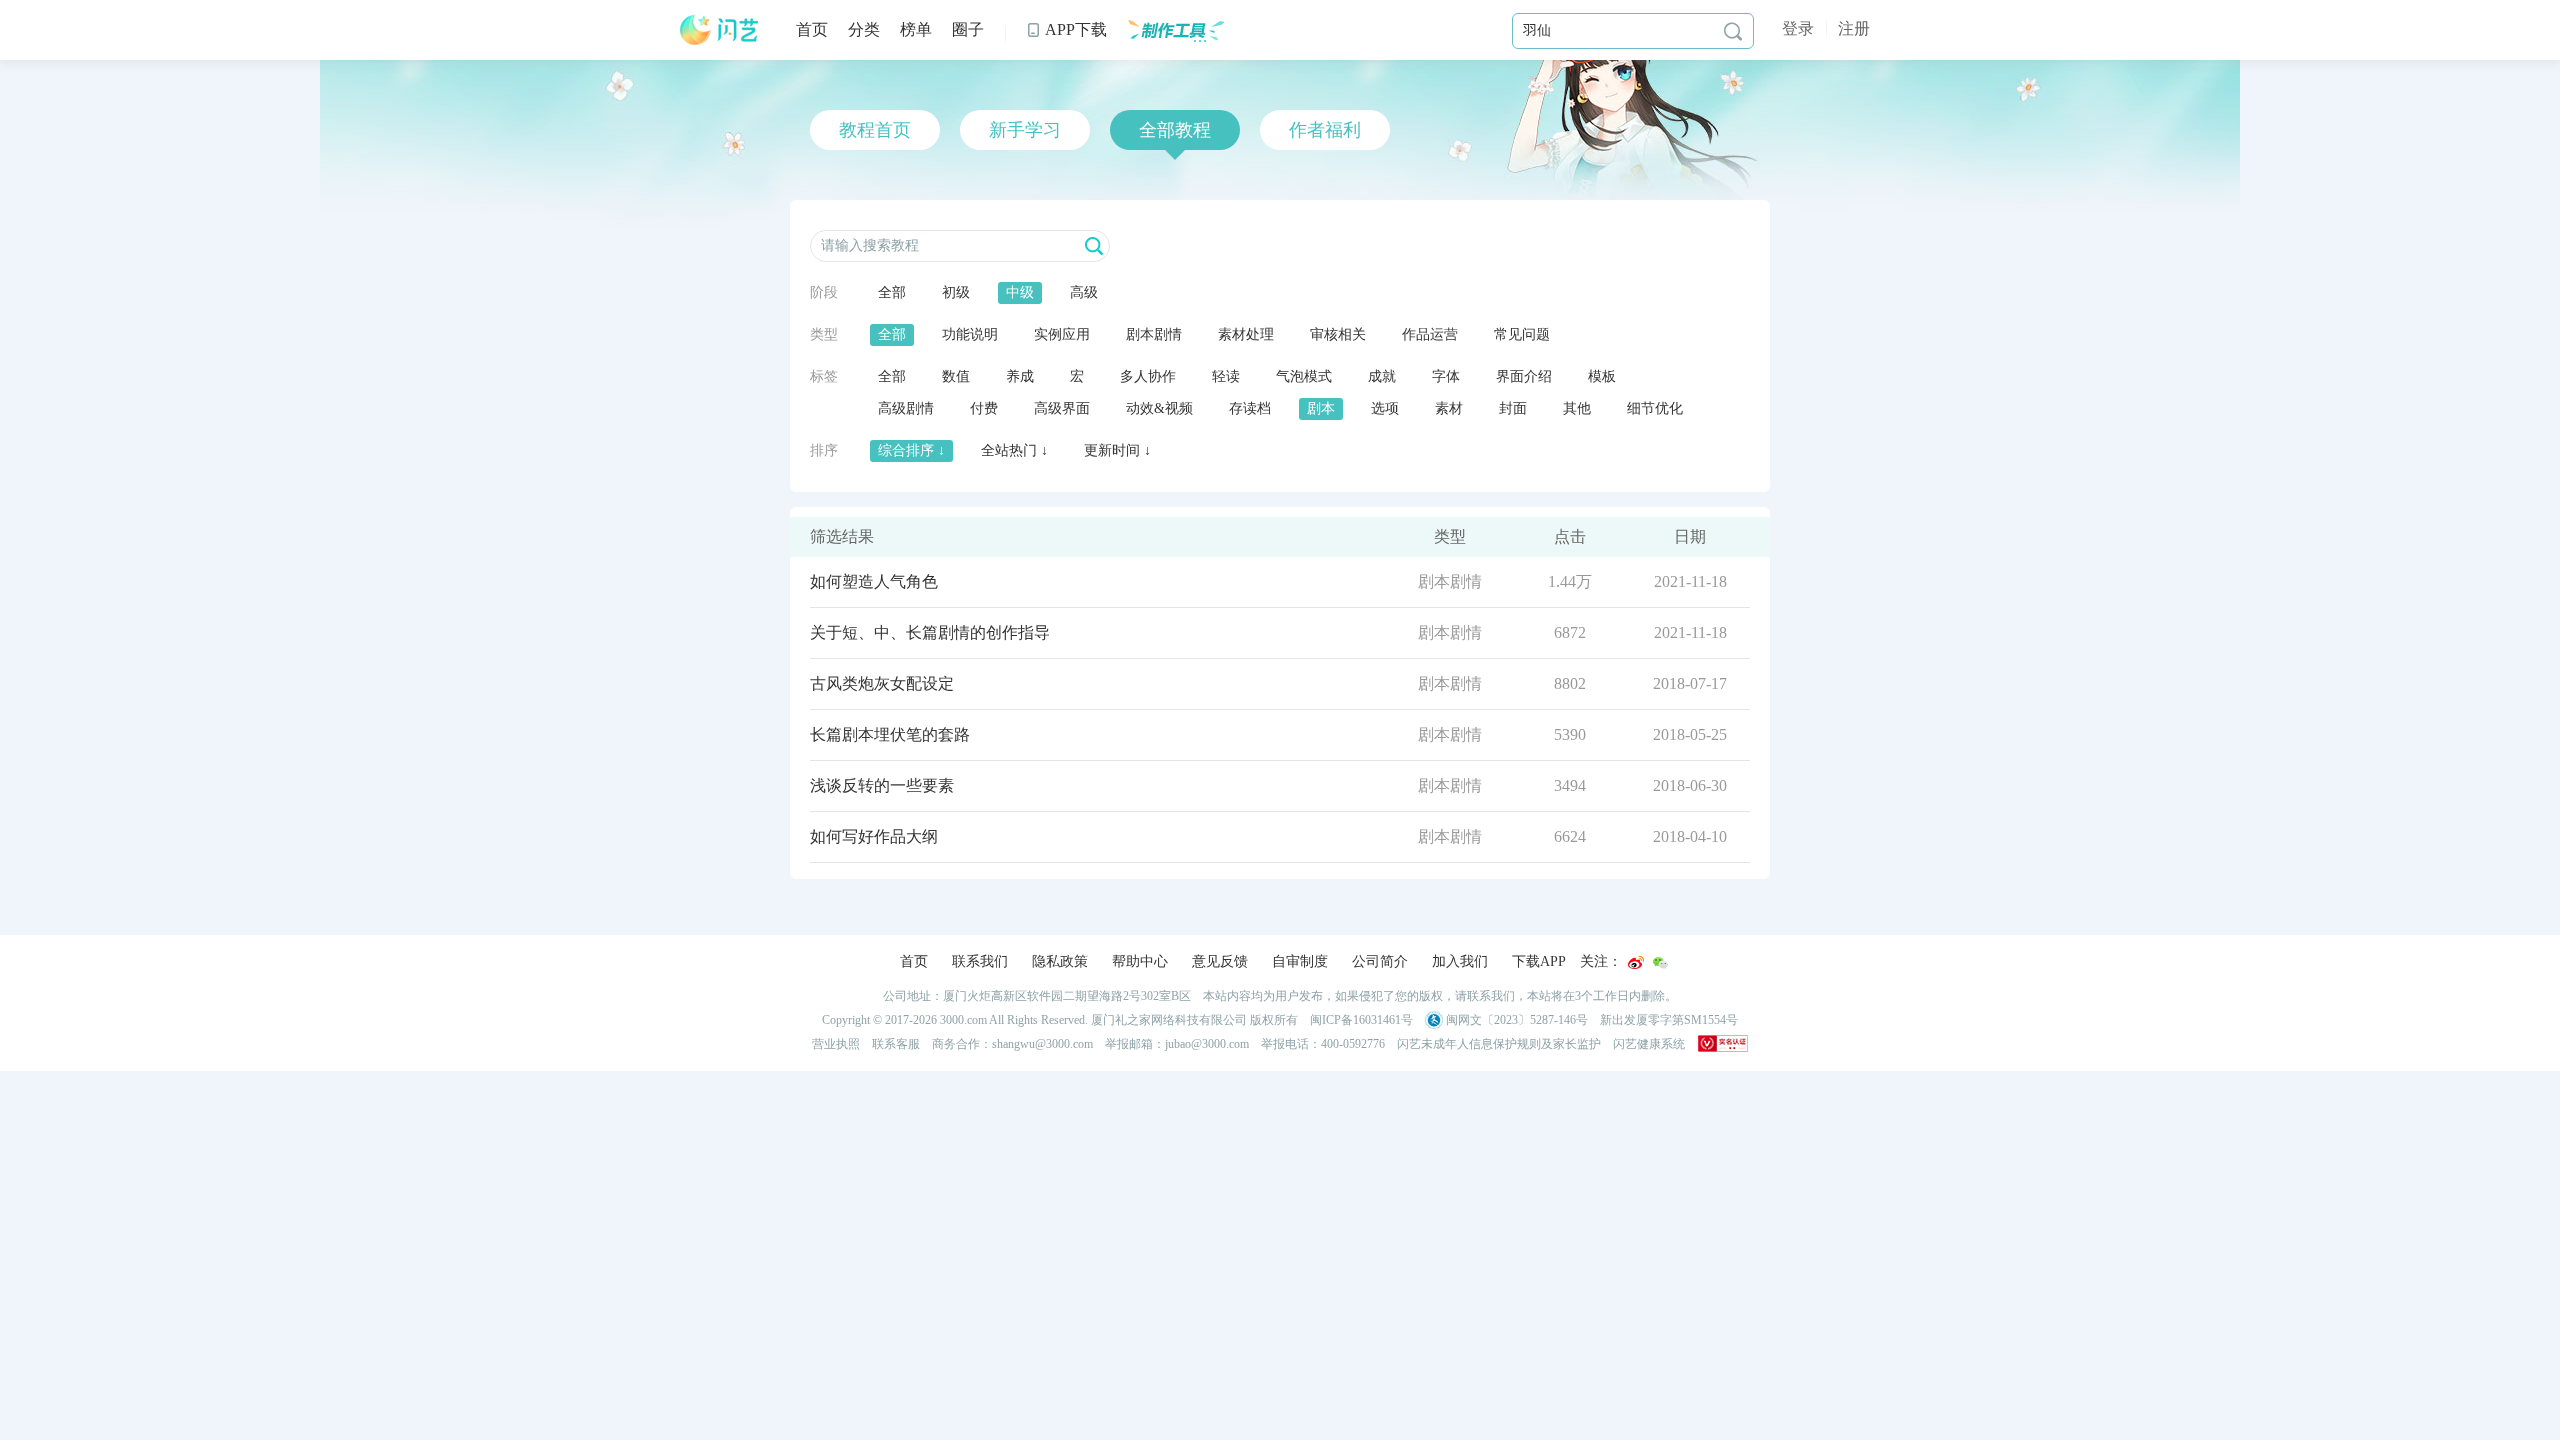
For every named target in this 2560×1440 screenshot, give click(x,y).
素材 (1449, 408)
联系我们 (980, 961)
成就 (1382, 376)
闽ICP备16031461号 (1361, 1020)
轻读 (1226, 376)
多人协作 (1148, 376)
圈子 (968, 29)
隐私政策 (1060, 961)
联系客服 (896, 1044)
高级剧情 (906, 408)
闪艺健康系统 (1649, 1044)
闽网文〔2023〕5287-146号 (1515, 1020)
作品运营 (1430, 334)
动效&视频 (1159, 408)
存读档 (1250, 408)
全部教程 (1175, 130)
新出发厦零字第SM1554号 (1669, 1020)
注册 (1854, 28)
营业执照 (836, 1044)
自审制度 (1300, 961)
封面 (1513, 408)
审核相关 (1338, 334)
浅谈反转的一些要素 (882, 785)
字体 (1446, 376)
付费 (984, 408)
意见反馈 (1220, 961)
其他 (1577, 408)
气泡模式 (1304, 376)
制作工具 (1175, 30)
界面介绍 (1524, 376)
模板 (1602, 376)
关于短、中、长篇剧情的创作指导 (930, 632)
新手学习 (1025, 130)
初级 (956, 292)
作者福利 (1325, 130)
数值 (956, 376)
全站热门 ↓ (1014, 450)
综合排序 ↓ (911, 450)
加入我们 (1460, 961)
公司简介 (1380, 961)
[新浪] (1636, 962)
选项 (1385, 408)
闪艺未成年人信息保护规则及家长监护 (1499, 1044)
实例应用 (1062, 334)
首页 (812, 29)
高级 (1084, 292)
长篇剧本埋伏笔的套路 (890, 734)
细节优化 (1655, 408)
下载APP (1539, 961)
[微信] (1660, 962)
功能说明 (970, 334)
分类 (864, 29)
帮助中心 (1140, 961)
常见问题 (1522, 334)
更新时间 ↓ (1117, 450)
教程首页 (875, 130)
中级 (1020, 292)
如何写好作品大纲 (874, 836)
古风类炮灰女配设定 (882, 683)
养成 (1020, 376)
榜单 (916, 29)
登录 (1798, 28)
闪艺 (720, 30)
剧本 (1321, 408)
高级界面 (1062, 408)
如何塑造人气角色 (874, 581)
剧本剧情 (1154, 334)
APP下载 (1066, 29)
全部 (892, 292)
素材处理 (1246, 334)
